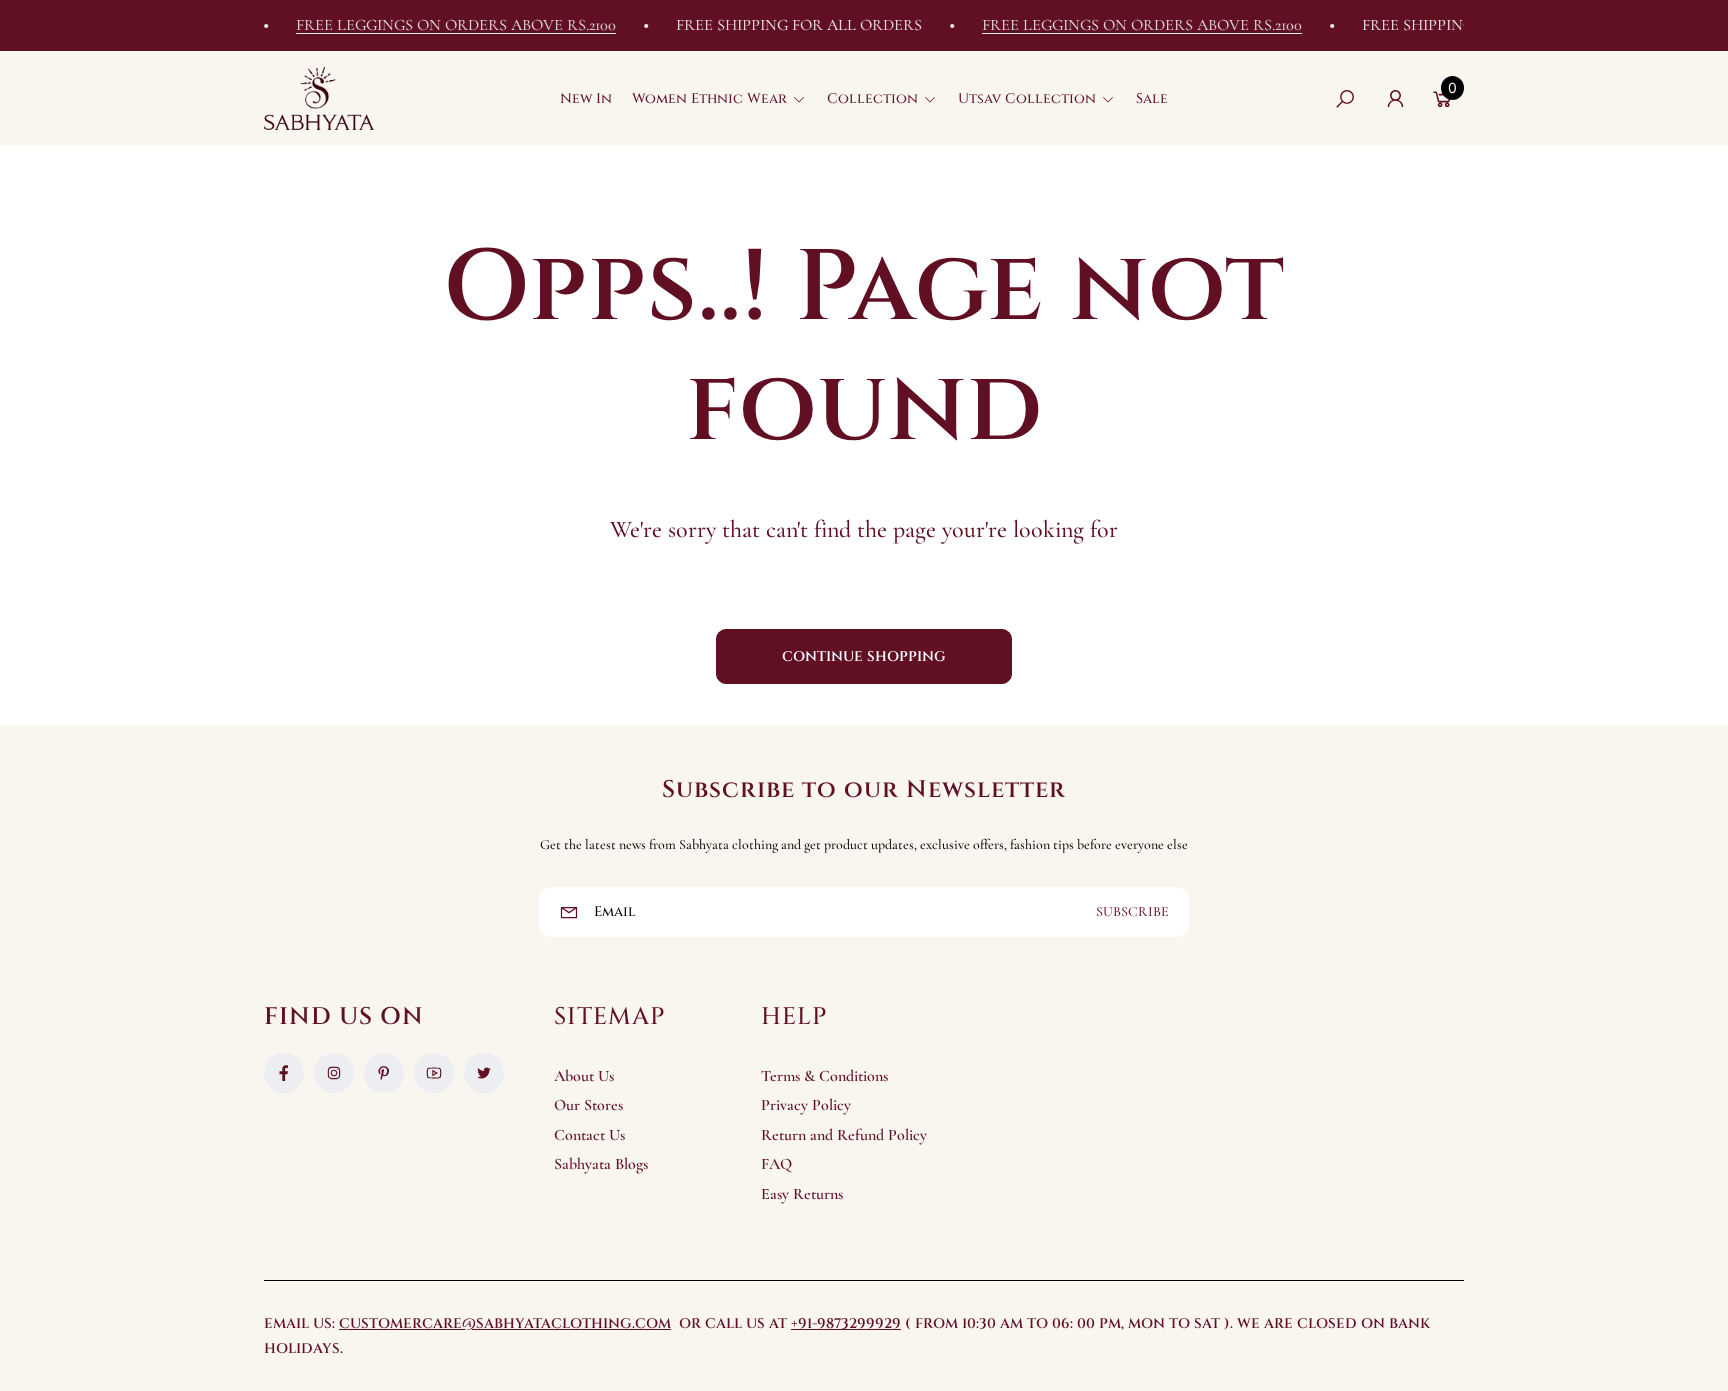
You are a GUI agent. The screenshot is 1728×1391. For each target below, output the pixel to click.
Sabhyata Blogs (601, 1164)
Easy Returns (802, 1194)
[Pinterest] (384, 1073)
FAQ (776, 1164)
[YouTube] (434, 1073)
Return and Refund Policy (844, 1135)
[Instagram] (334, 1073)
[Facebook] (284, 1073)
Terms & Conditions (824, 1076)
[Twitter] (484, 1073)
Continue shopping (864, 656)
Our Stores (588, 1105)
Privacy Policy (806, 1105)
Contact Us (589, 1135)
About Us (584, 1076)
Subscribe (1132, 911)
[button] (719, 99)
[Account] (1395, 99)
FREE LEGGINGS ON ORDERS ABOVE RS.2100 (437, 25)
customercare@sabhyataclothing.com (505, 1323)
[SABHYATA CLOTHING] (319, 98)
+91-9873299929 (846, 1323)
